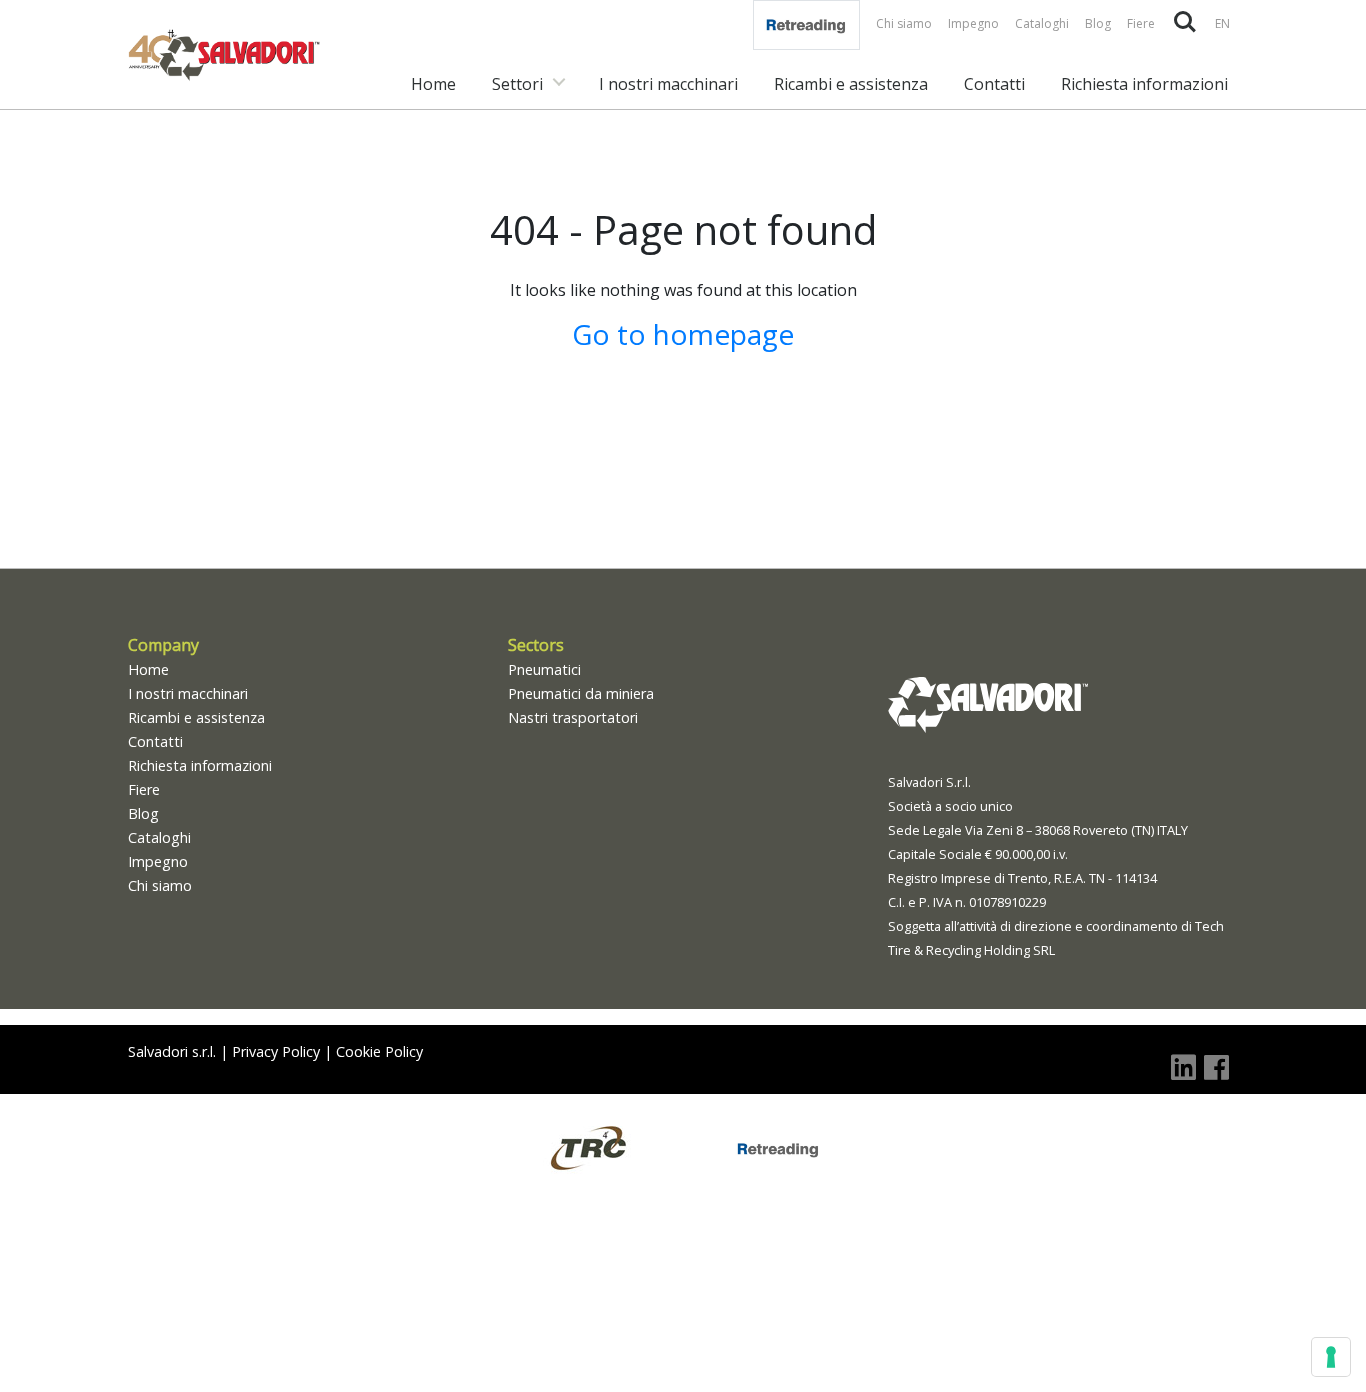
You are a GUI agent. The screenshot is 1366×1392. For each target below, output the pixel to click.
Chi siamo (904, 23)
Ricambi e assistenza (851, 84)
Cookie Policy (379, 1051)
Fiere (1141, 23)
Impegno (973, 23)
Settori (517, 84)
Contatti (994, 84)
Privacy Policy (276, 1051)
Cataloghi (1042, 23)
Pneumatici (544, 669)
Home (433, 84)
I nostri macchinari (668, 84)
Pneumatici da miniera (581, 693)
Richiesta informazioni (1144, 84)
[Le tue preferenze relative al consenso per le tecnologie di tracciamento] (1331, 1357)
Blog (1098, 23)
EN (1222, 23)
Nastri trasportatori (573, 717)
